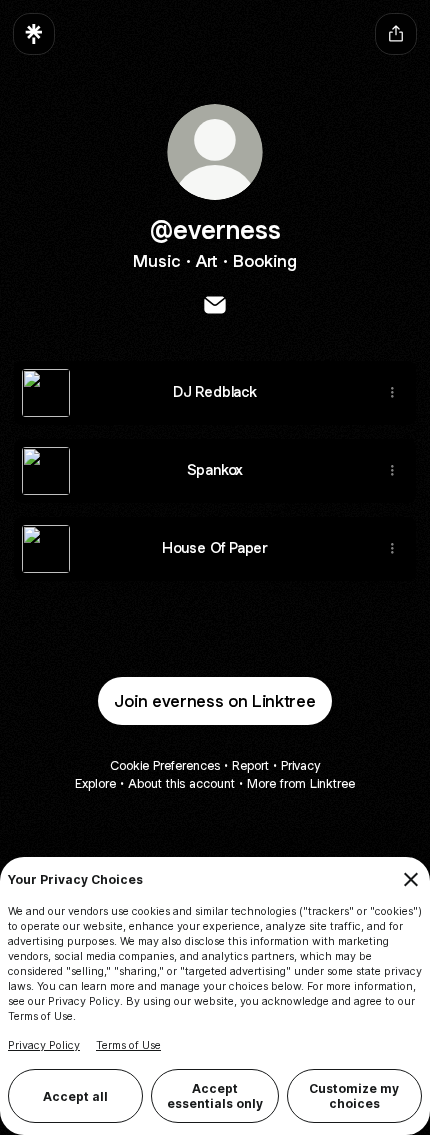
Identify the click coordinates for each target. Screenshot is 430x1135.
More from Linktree (301, 783)
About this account (181, 783)
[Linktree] (34, 34)
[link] (215, 305)
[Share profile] (396, 34)
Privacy (300, 765)
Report (250, 765)
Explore (95, 783)
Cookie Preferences (165, 765)
